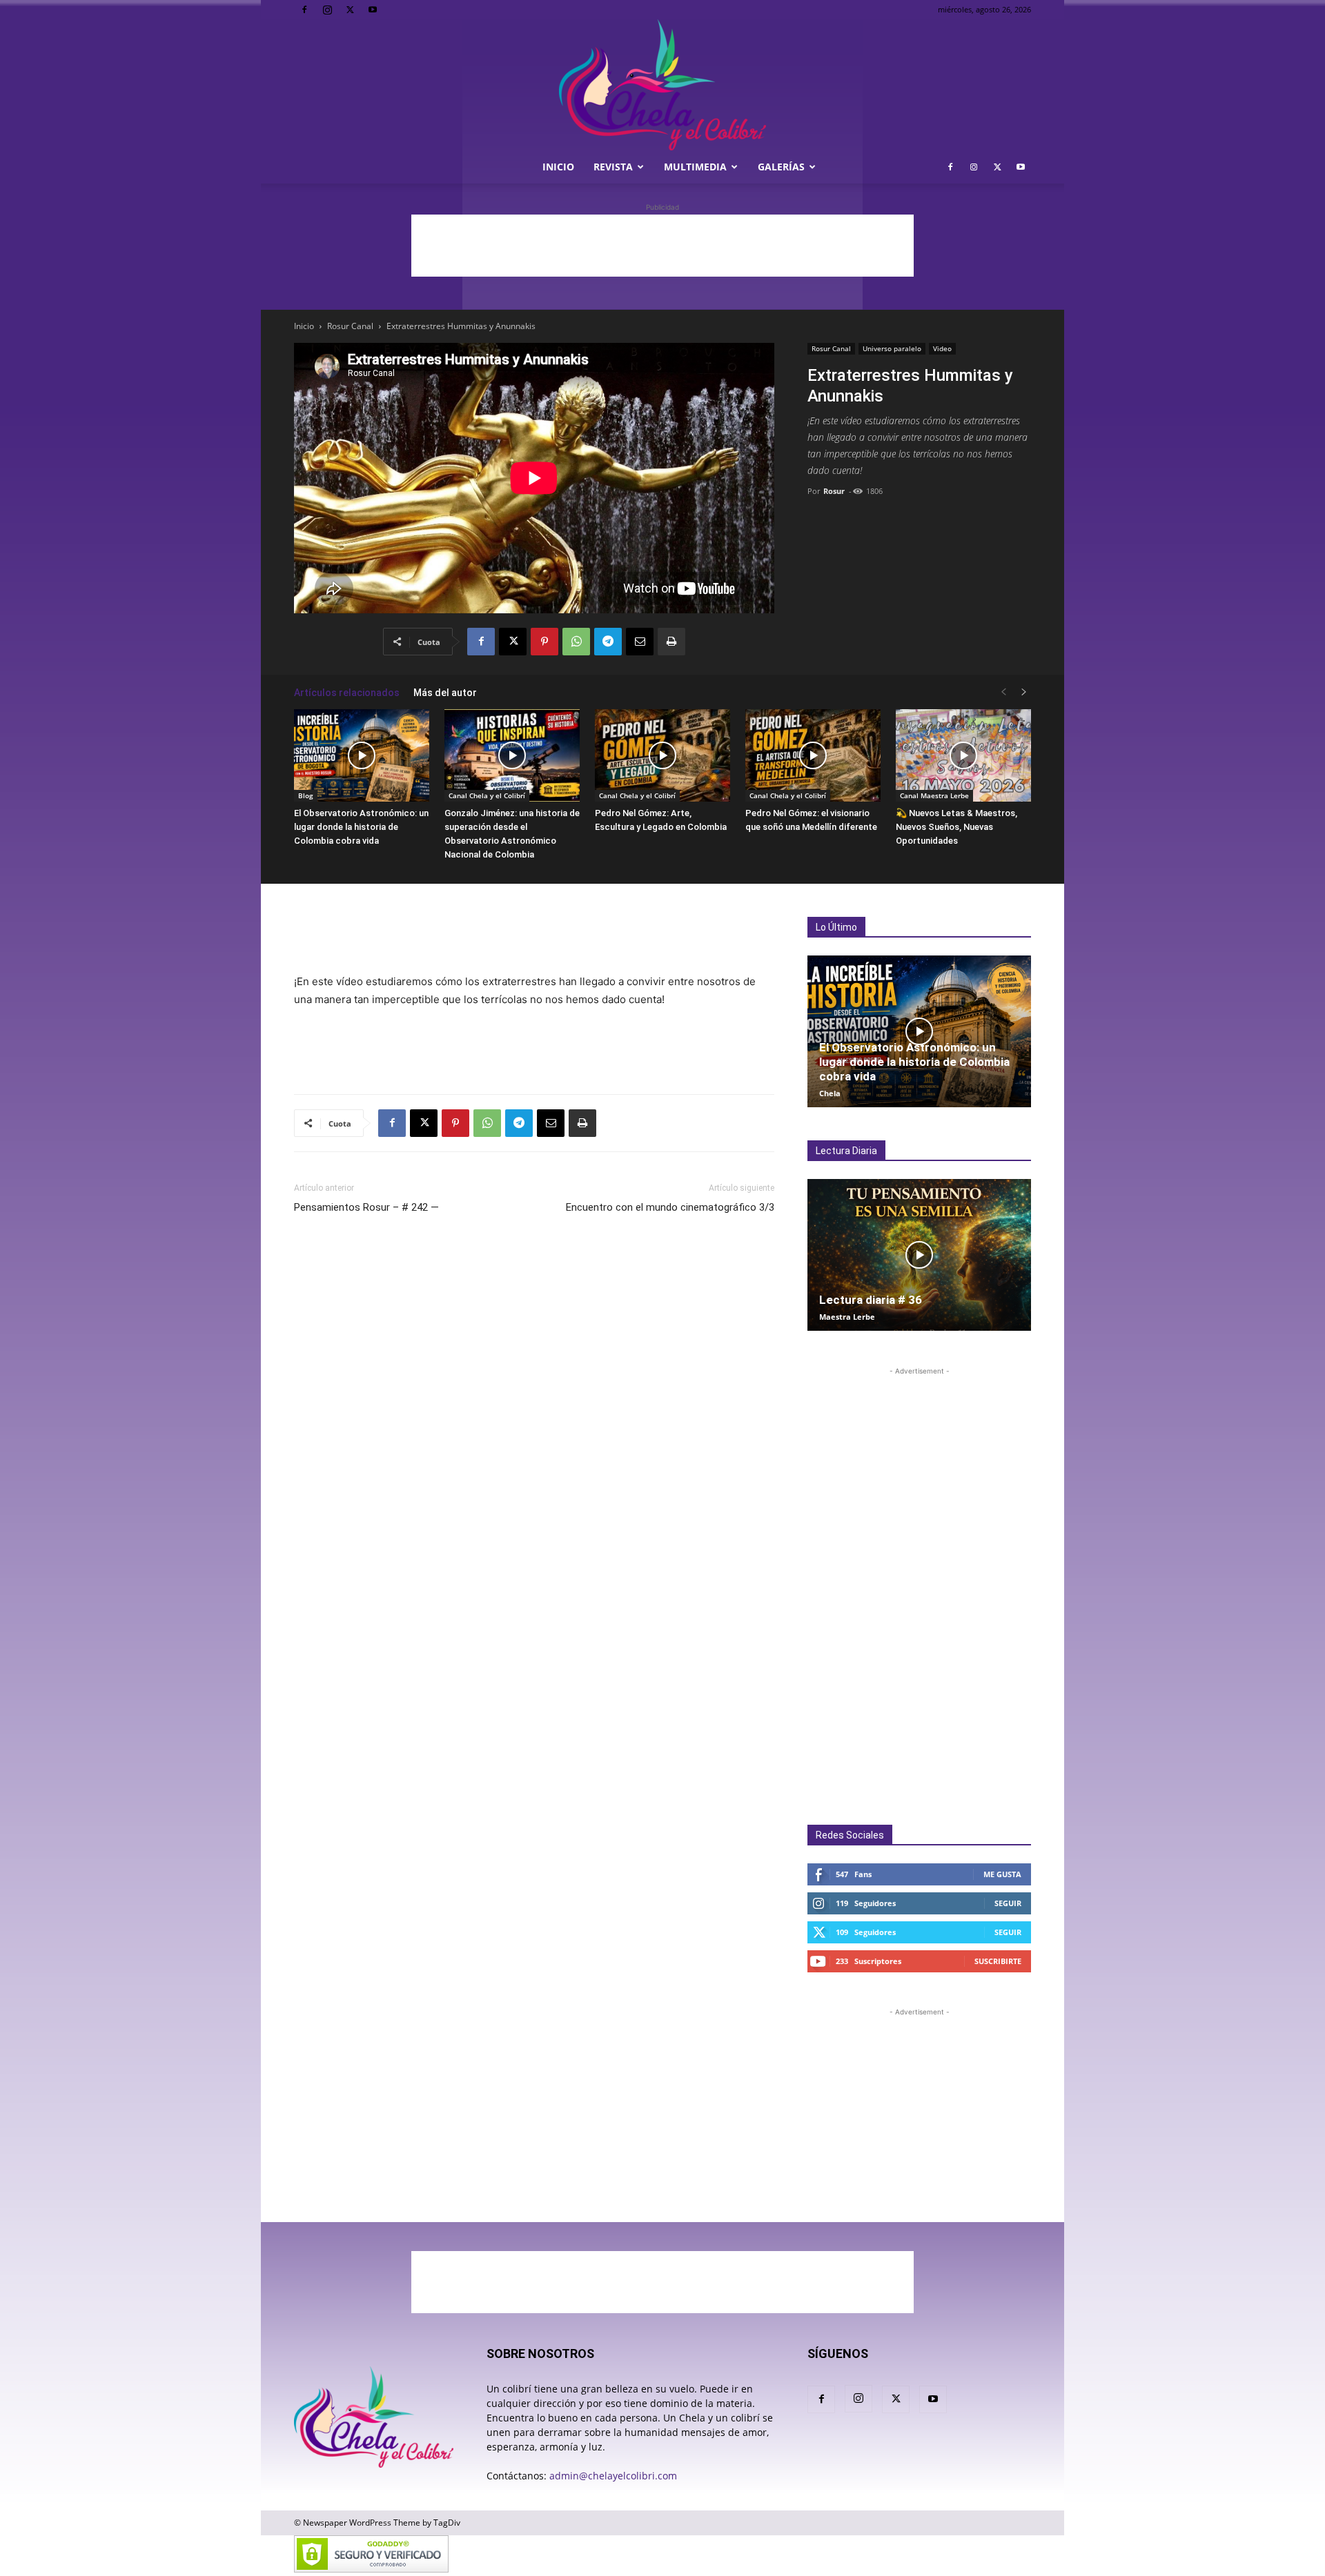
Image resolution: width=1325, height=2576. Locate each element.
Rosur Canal (350, 326)
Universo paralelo (892, 348)
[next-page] (1024, 692)
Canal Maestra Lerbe (934, 795)
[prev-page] (1003, 692)
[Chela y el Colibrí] (662, 85)
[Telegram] (608, 642)
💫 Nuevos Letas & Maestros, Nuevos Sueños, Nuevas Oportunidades (956, 827)
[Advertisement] (662, 246)
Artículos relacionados (347, 693)
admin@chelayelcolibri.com (613, 2476)
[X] (350, 10)
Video (942, 348)
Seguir (1008, 1903)
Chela (830, 1093)
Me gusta (1002, 1874)
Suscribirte (998, 1961)
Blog (306, 795)
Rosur (834, 491)
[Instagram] (327, 10)
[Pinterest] (544, 642)
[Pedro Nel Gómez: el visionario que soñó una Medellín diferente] (813, 756)
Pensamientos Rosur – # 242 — (366, 1207)
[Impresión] (671, 642)
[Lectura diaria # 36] (919, 1255)
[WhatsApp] (576, 642)
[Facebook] (304, 10)
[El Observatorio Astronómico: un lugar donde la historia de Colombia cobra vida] (362, 756)
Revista (613, 167)
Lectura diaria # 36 (871, 1300)
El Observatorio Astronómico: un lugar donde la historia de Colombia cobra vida (361, 827)
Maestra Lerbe (847, 1317)
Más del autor (445, 693)
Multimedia (695, 167)
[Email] (640, 642)
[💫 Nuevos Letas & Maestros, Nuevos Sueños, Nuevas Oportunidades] (963, 756)
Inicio (558, 167)
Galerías (781, 167)
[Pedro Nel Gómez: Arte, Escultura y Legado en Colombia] (662, 756)
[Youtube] (373, 10)
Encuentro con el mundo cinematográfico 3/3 (670, 1207)
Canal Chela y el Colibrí (487, 795)
